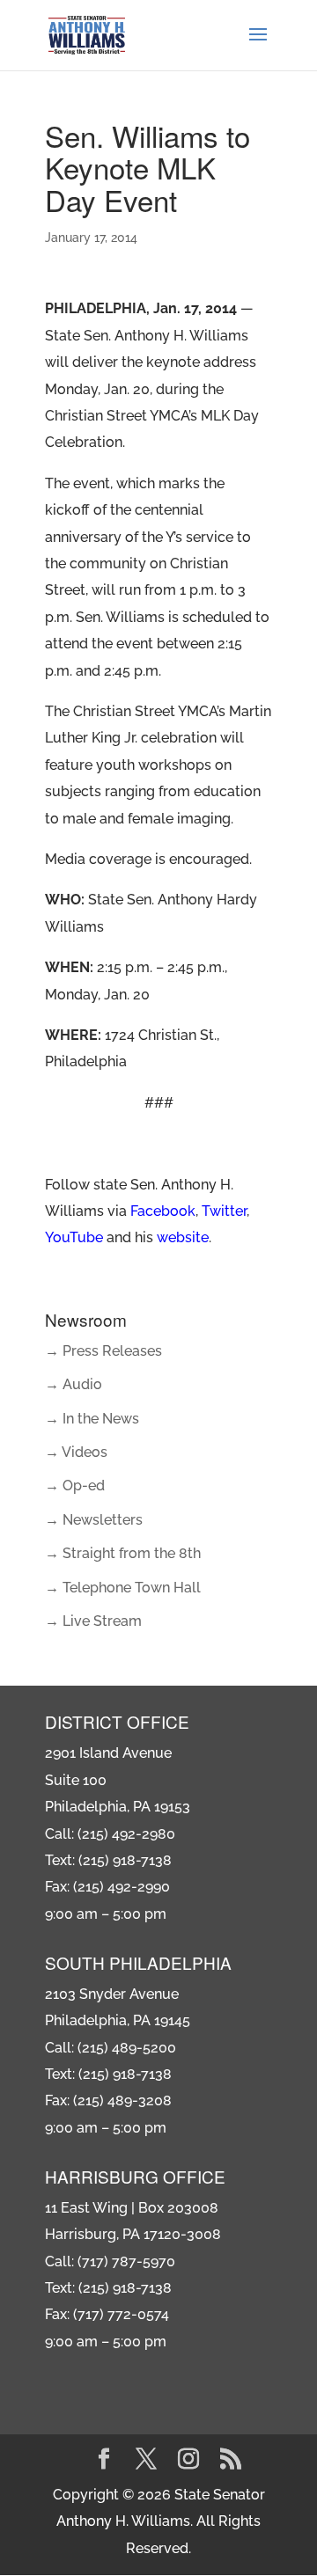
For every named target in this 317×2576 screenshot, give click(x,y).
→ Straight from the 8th (123, 1553)
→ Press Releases (103, 1351)
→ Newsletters (94, 1520)
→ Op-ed (75, 1486)
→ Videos (76, 1452)
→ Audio (74, 1384)
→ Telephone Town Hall (123, 1588)
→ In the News (92, 1419)
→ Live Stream (93, 1621)
